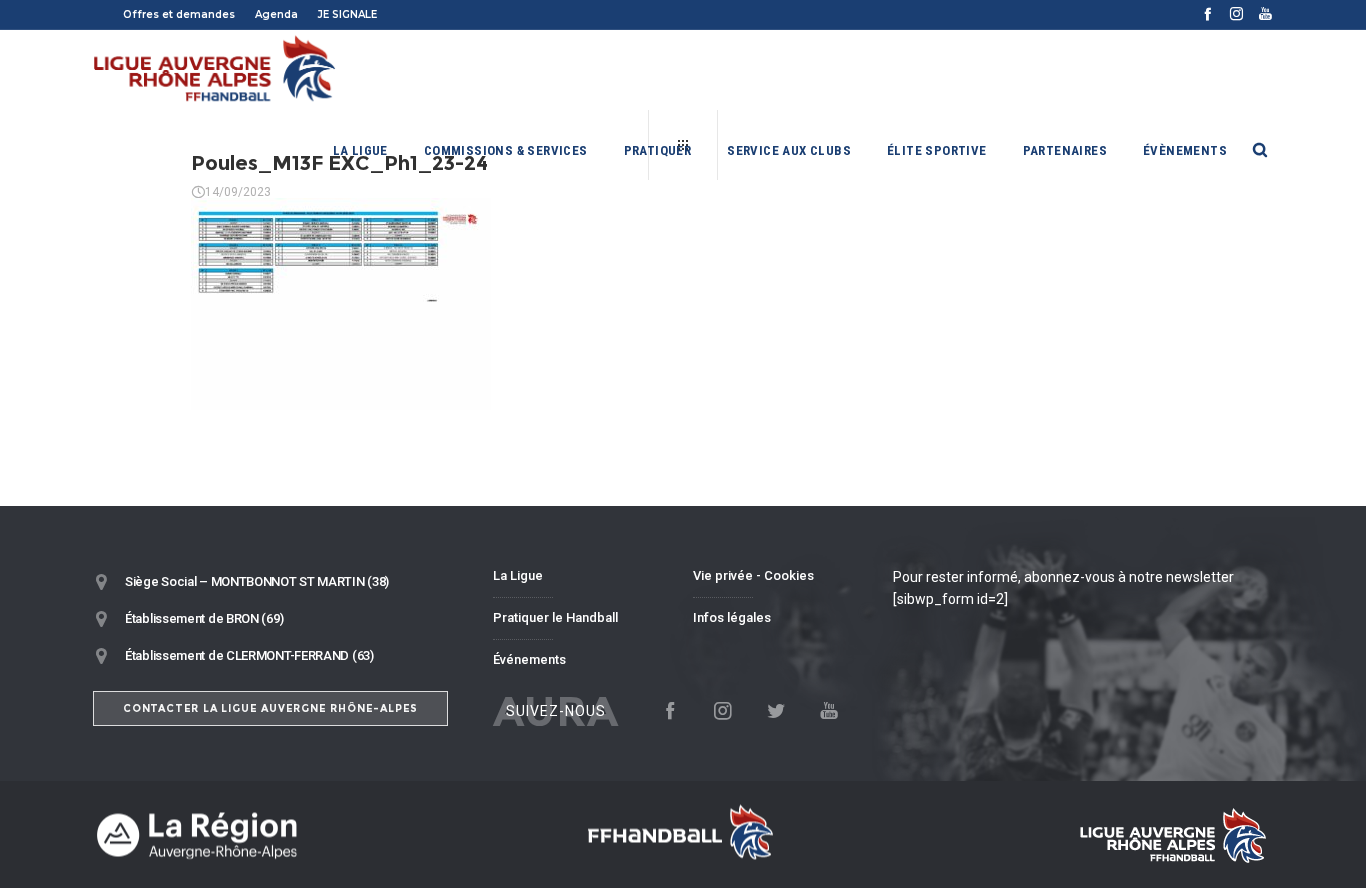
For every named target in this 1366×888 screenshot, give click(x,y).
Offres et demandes (179, 14)
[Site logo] (215, 70)
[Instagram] (1236, 13)
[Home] (283, 834)
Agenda (276, 14)
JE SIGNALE (347, 14)
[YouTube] (1265, 13)
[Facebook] (1207, 13)
